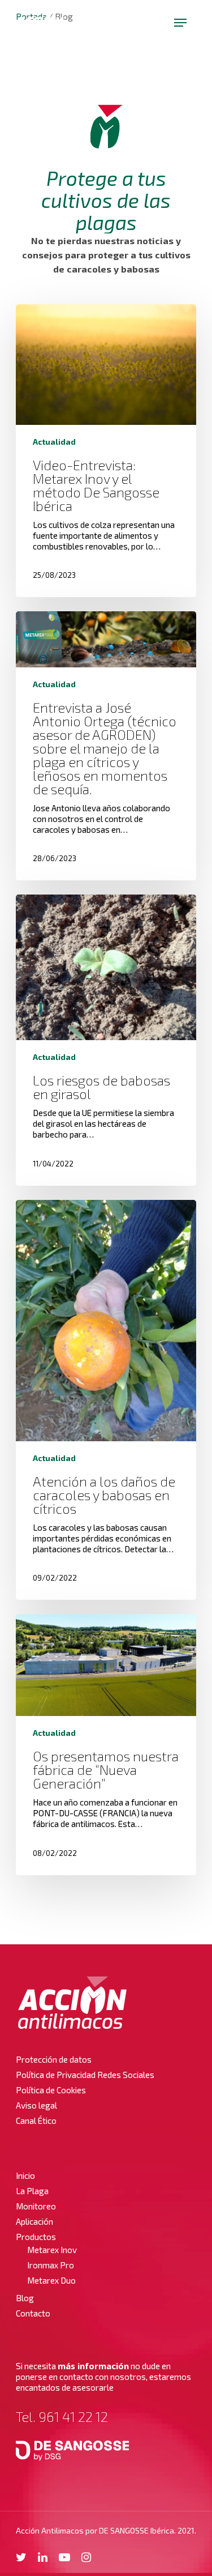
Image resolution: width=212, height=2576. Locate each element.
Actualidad (54, 442)
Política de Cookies (51, 2090)
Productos (36, 2237)
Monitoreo (36, 2206)
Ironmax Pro (51, 2265)
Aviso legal (36, 2105)
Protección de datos (54, 2059)
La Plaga (32, 2191)
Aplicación (34, 2221)
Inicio (25, 2175)
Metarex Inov (52, 2250)
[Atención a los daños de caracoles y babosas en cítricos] (106, 1400)
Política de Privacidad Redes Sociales (85, 2075)
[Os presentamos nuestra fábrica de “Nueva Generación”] (106, 1744)
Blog (25, 2298)
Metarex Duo (51, 2280)
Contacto (33, 2313)
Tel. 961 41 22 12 (62, 2417)
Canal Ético (36, 2121)
